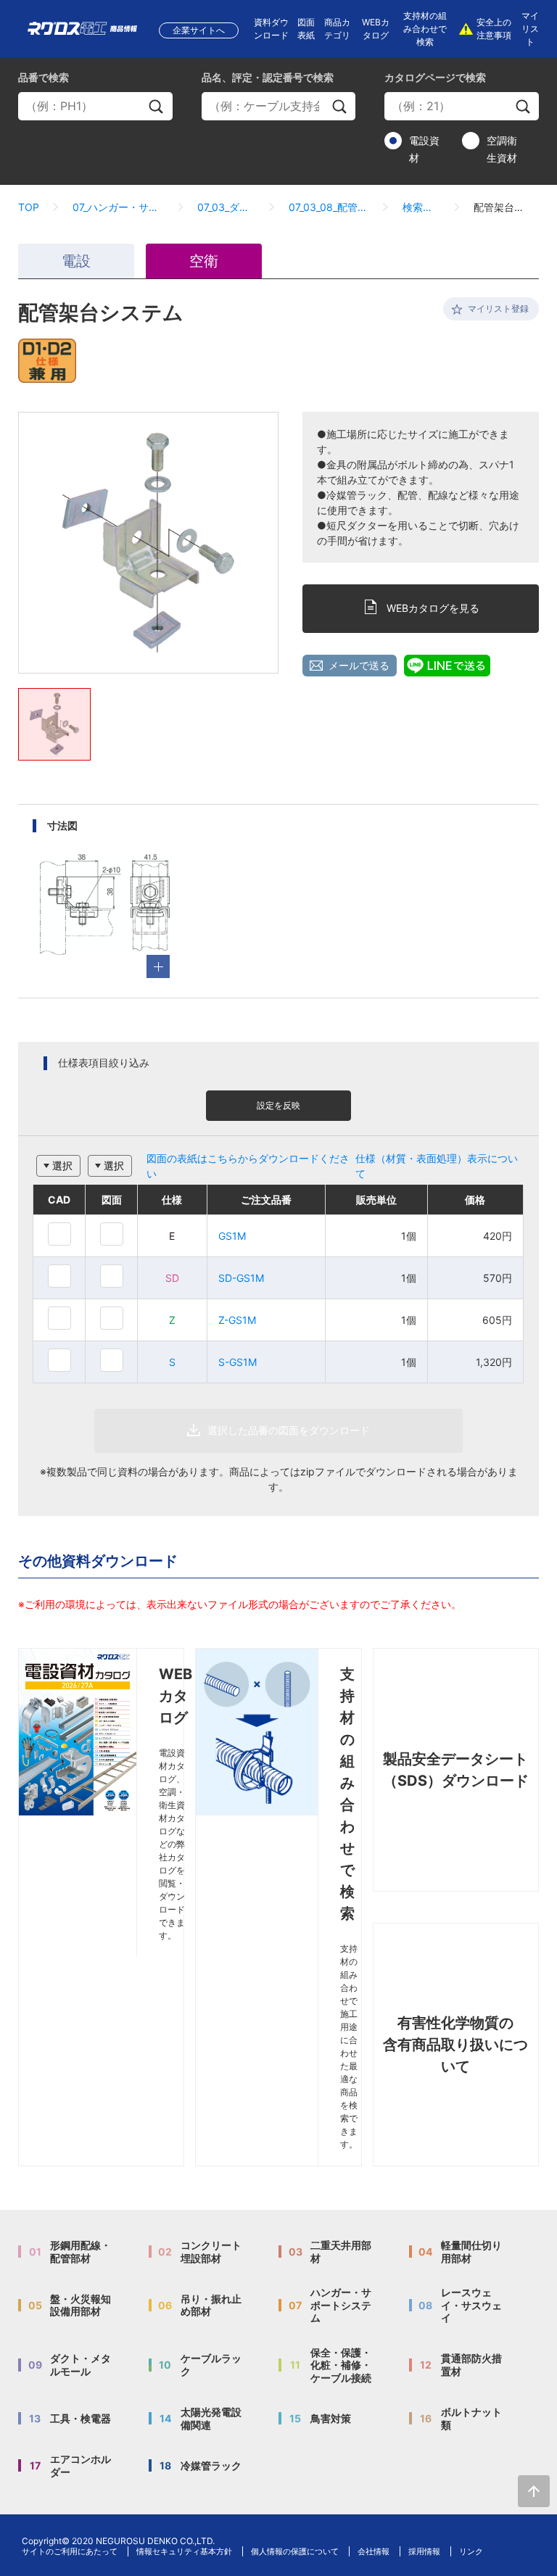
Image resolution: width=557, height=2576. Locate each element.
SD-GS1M (241, 1278)
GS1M (232, 1236)
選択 (62, 1165)
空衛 (204, 261)
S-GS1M (238, 1362)
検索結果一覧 (421, 207)
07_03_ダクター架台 (226, 207)
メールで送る (359, 665)
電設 (76, 261)
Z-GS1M (237, 1320)
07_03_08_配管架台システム (329, 207)
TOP (29, 207)
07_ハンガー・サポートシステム (118, 207)
